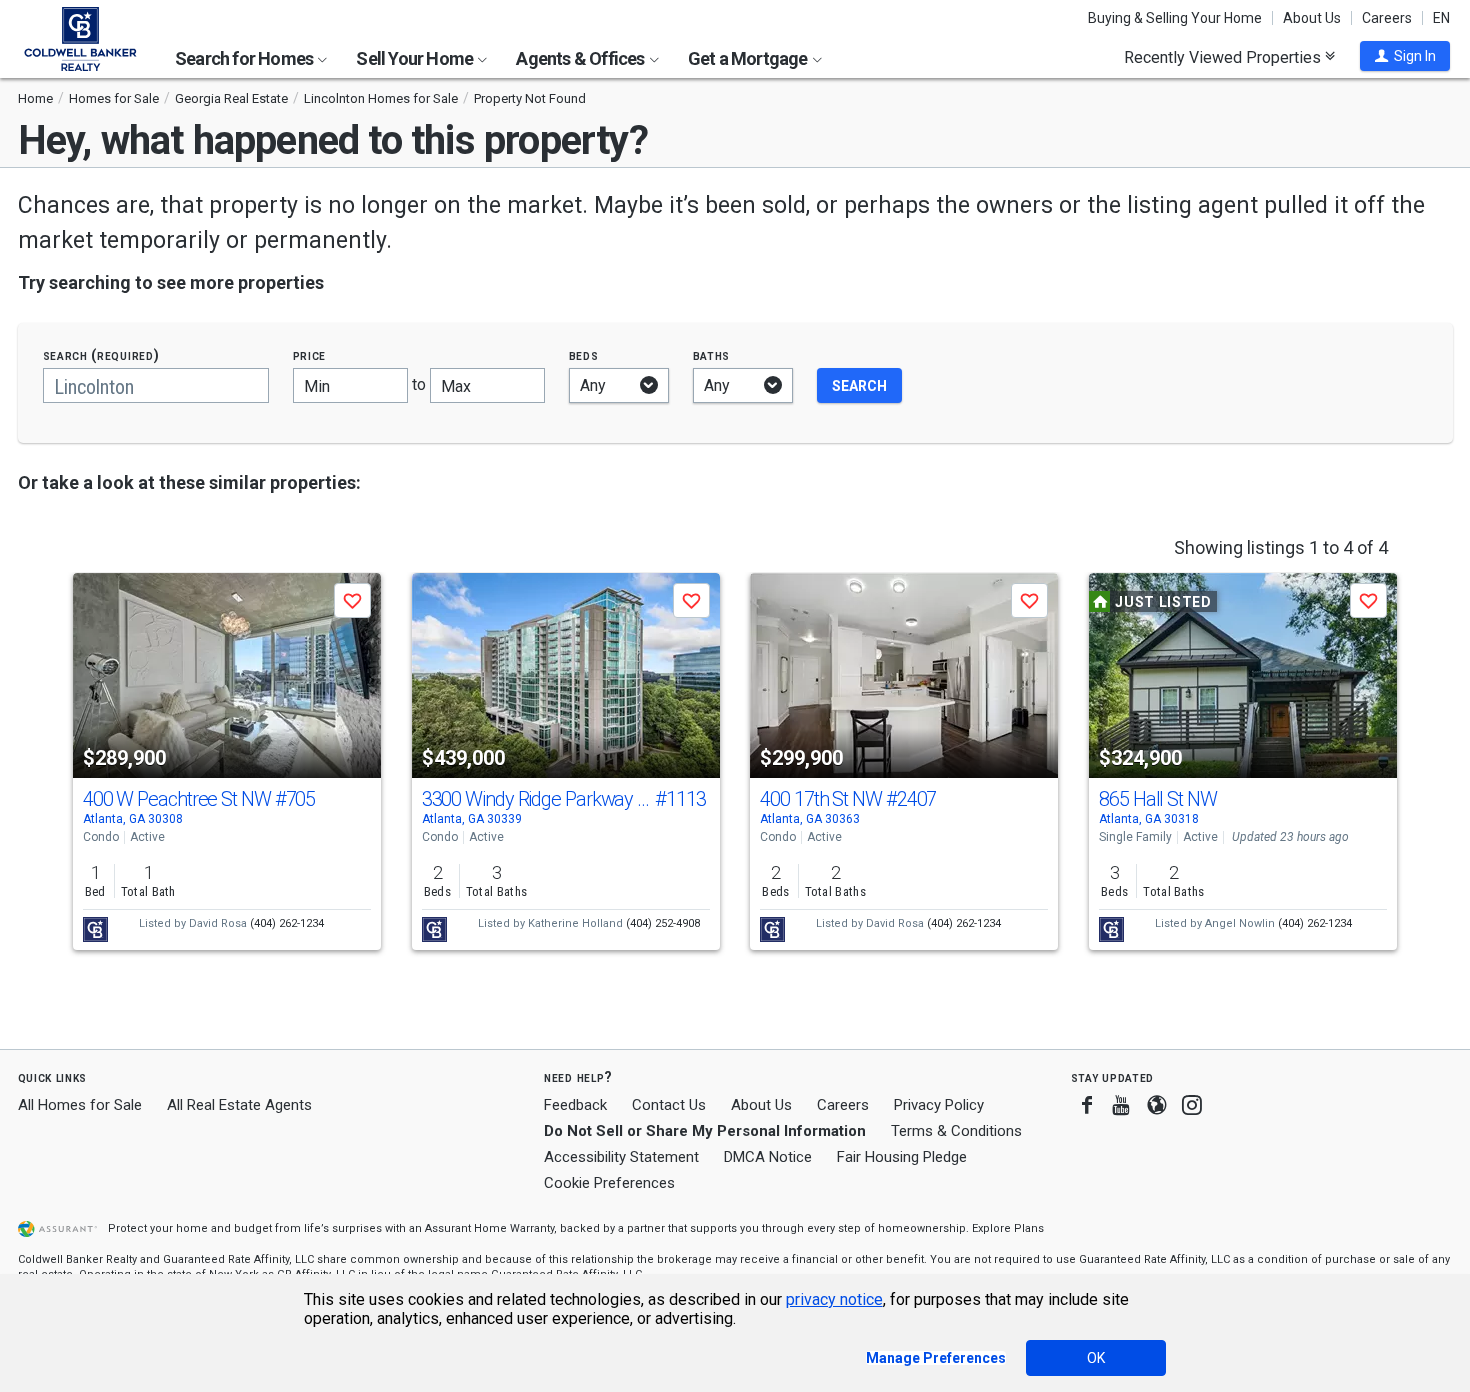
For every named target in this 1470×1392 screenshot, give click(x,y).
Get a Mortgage (749, 58)
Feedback (575, 1105)
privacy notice (834, 1299)
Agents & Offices (581, 58)
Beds (584, 355)
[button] (1405, 56)
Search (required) (101, 355)
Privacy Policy (939, 1105)
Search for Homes (245, 58)
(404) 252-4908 (663, 923)
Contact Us (669, 1105)
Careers (1387, 18)
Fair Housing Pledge (902, 1157)
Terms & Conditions (956, 1131)
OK (1096, 1358)
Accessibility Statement (621, 1157)
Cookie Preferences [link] (609, 1183)
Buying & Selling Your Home (1175, 18)
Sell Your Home (416, 58)
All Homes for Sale (80, 1105)
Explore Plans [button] (1008, 1228)
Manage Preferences (936, 1358)
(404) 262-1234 (287, 923)
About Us (1312, 18)
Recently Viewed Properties (1224, 57)
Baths (712, 355)
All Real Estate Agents (239, 1105)
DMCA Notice (768, 1157)
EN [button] (1441, 18)
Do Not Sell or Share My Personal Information (705, 1131)
